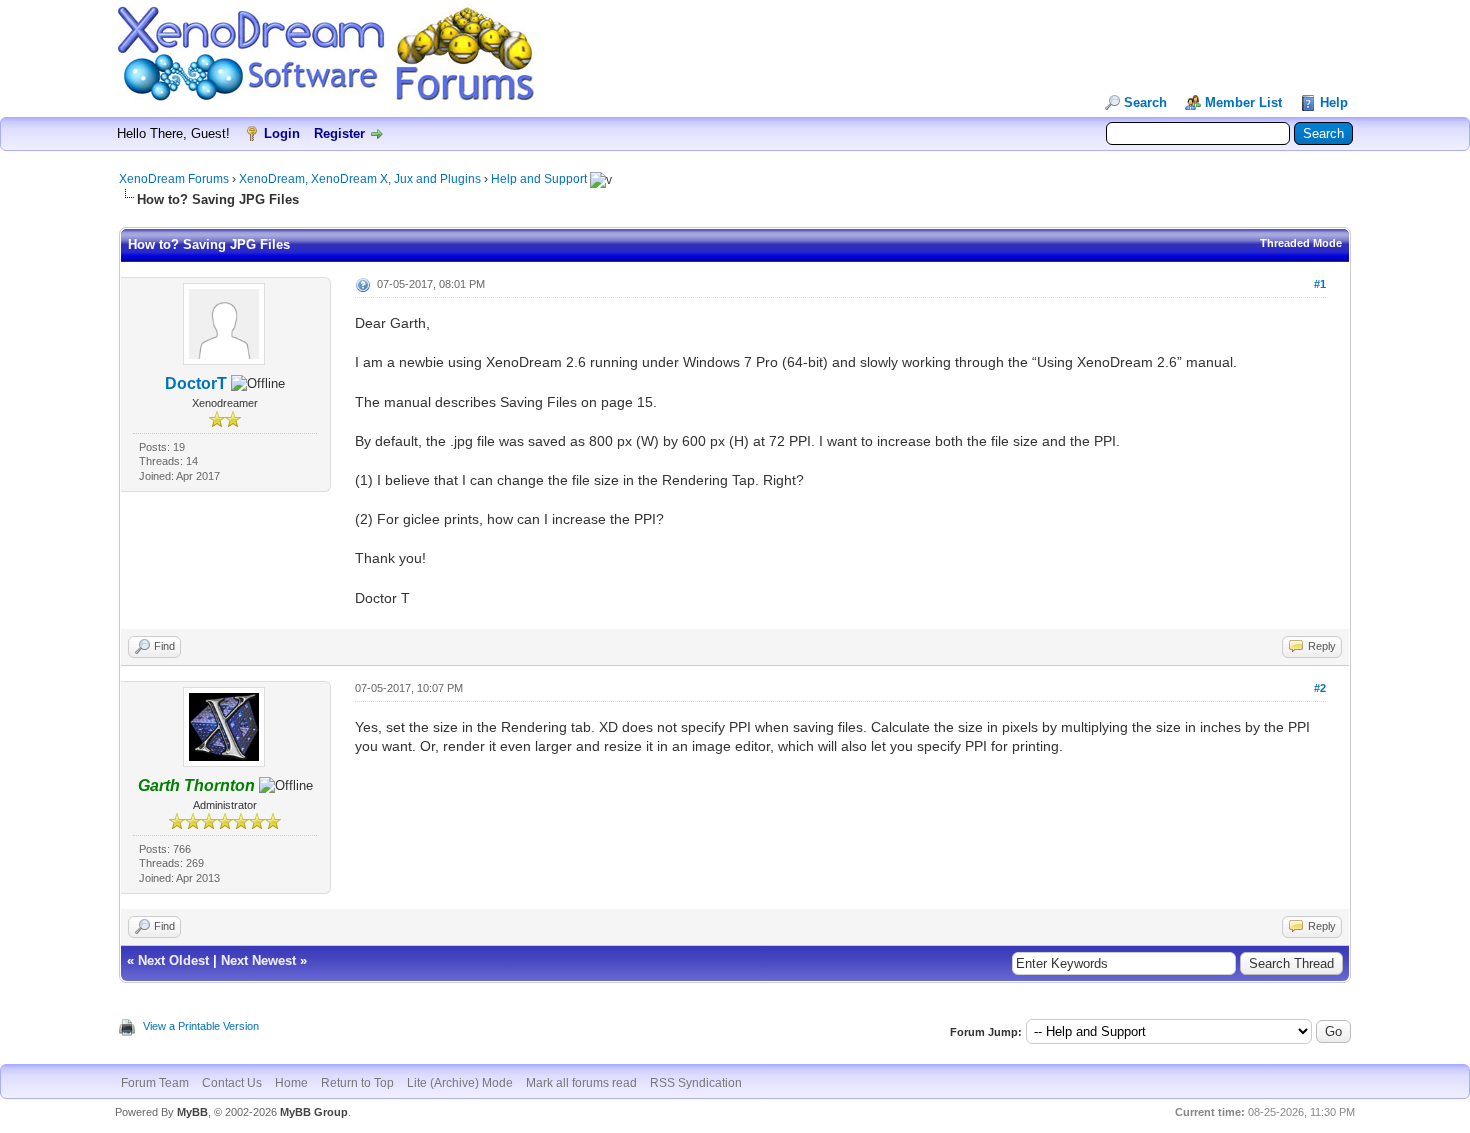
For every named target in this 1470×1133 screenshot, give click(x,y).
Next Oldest (173, 960)
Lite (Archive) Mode (460, 1083)
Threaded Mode (1301, 243)
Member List (1243, 102)
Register (339, 133)
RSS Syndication (696, 1083)
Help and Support (539, 179)
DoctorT (196, 383)
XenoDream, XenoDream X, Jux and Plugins (360, 179)
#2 (1320, 688)
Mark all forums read (581, 1083)
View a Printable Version (201, 1026)
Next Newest (258, 960)
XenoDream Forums (174, 179)
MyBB (192, 1112)
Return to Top (357, 1083)
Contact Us (232, 1083)
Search (1145, 102)
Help (1334, 102)
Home (291, 1083)
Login (282, 133)
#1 (1320, 284)
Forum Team (155, 1083)
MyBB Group (314, 1112)
